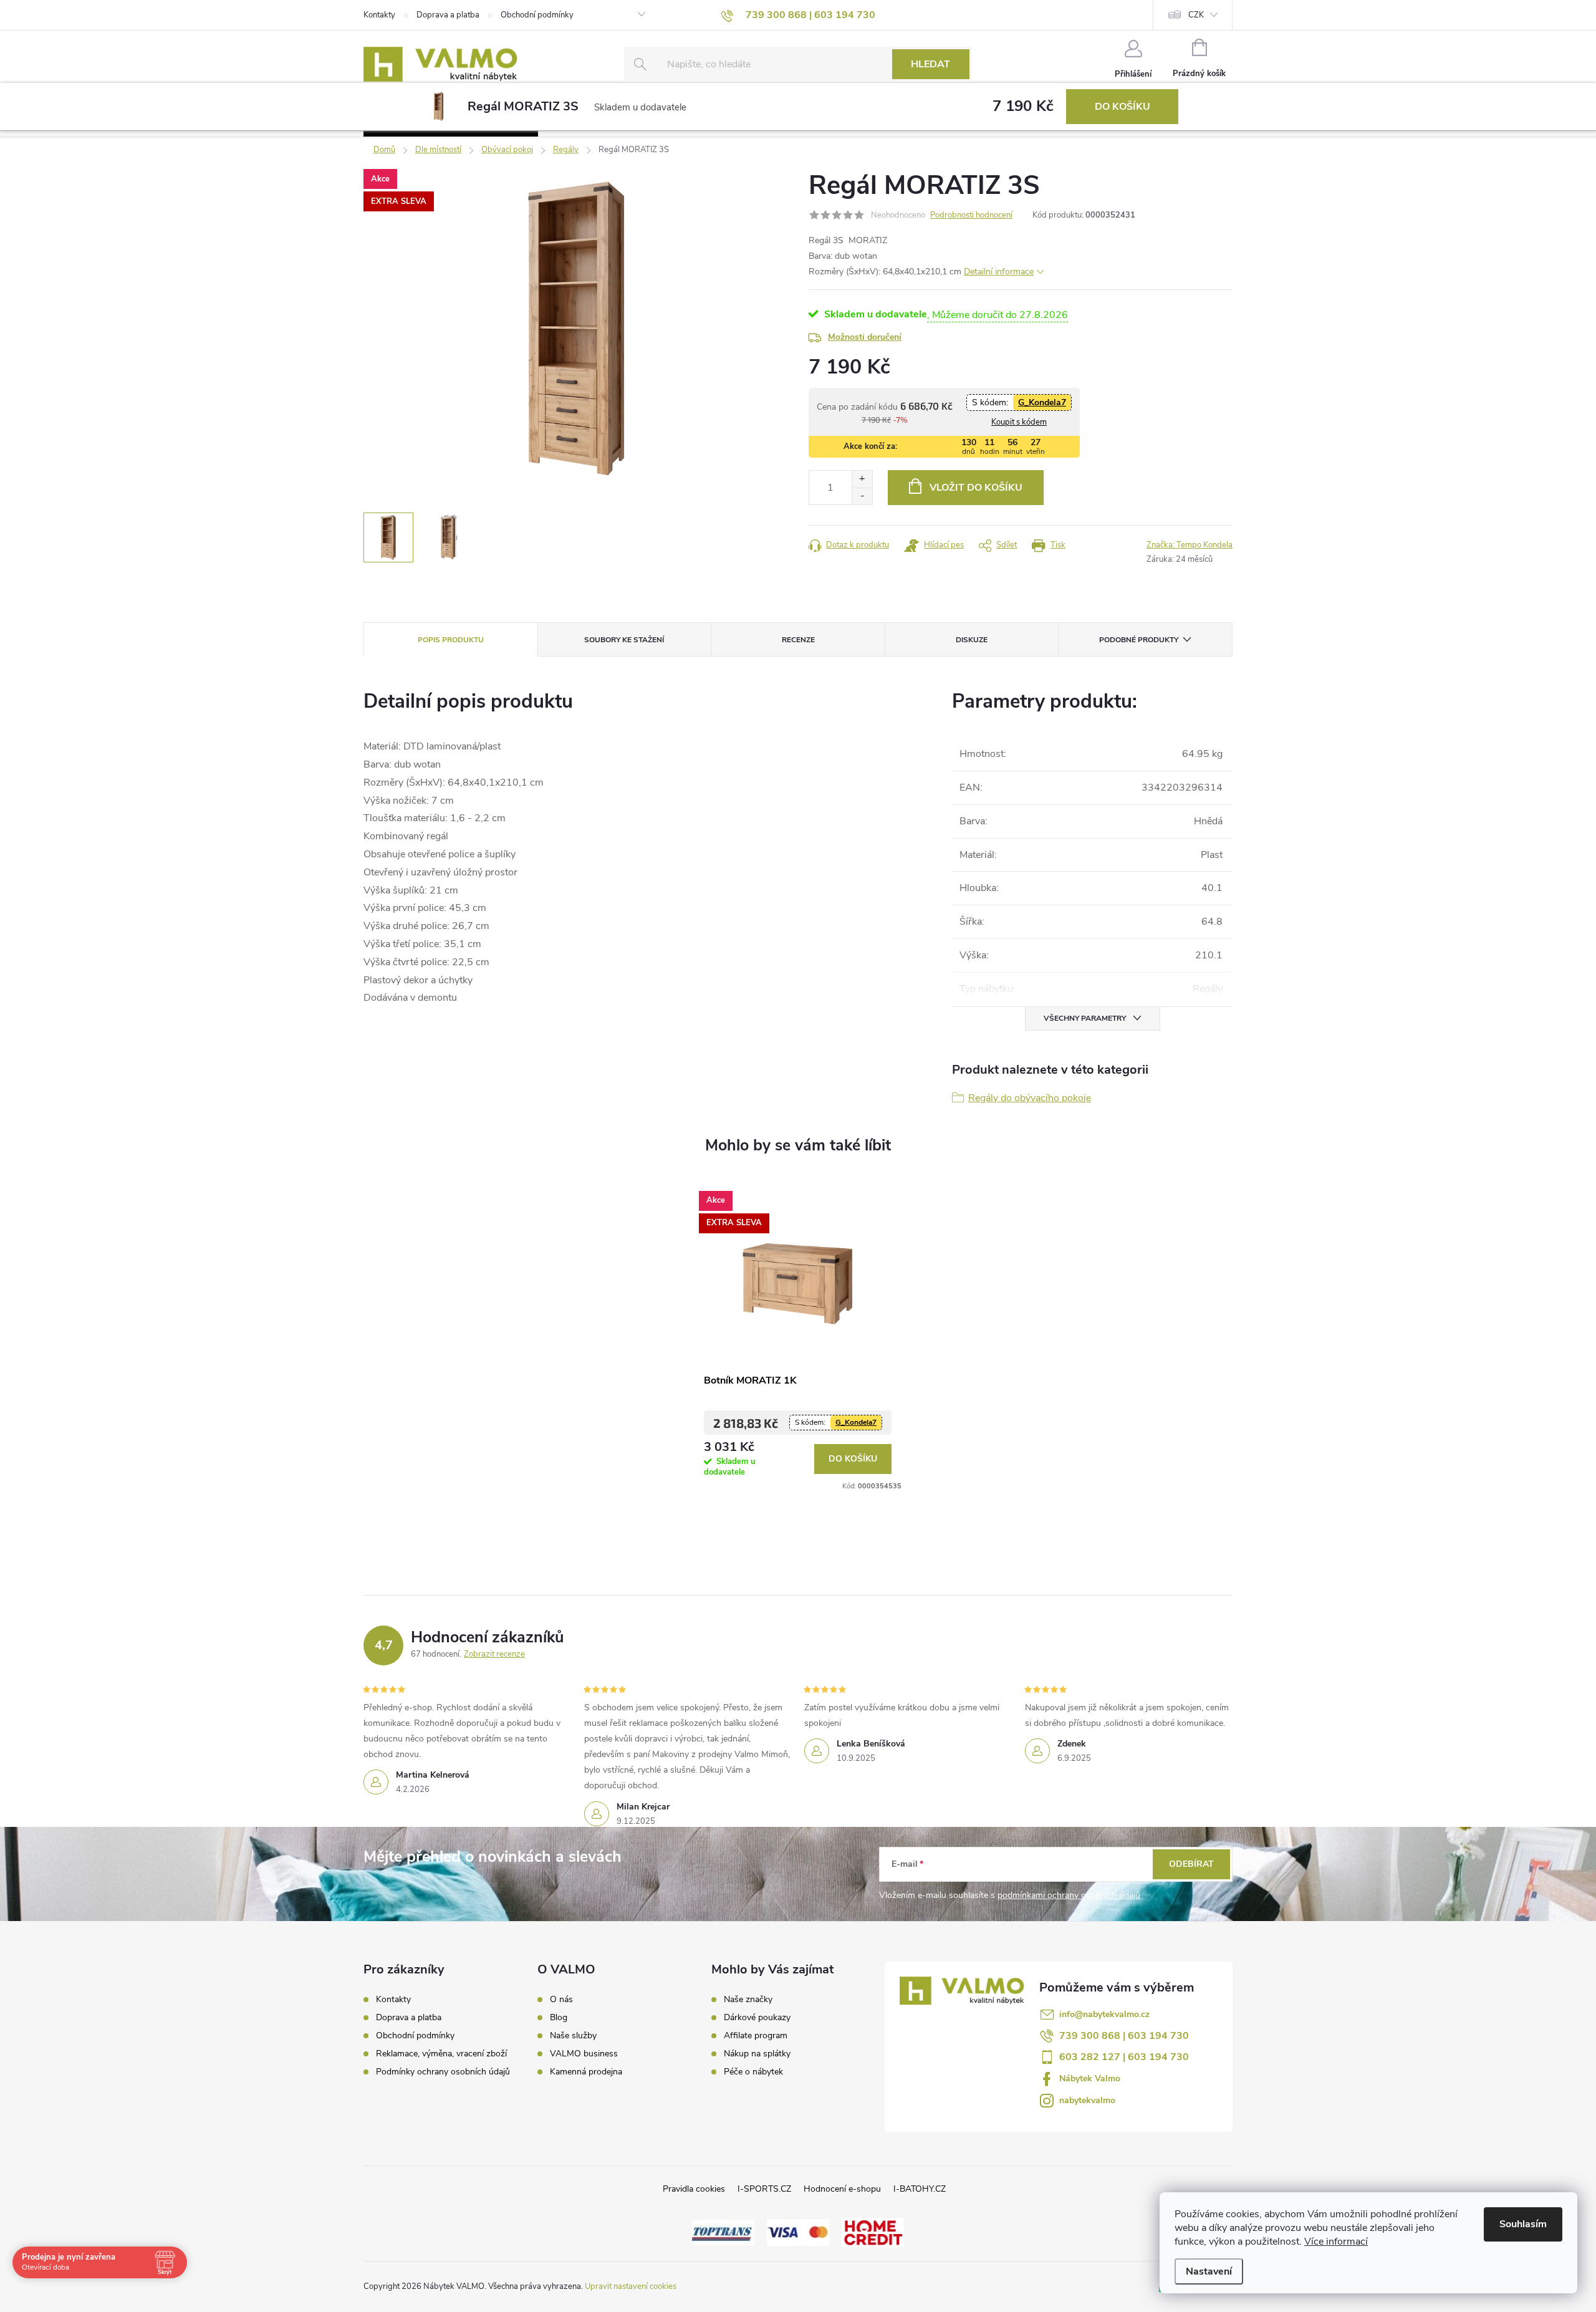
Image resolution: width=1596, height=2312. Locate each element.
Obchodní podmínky (537, 15)
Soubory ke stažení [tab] (624, 640)
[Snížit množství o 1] (862, 496)
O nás (561, 2000)
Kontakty (379, 15)
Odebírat (1191, 1864)
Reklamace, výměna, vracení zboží (441, 2054)
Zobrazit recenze (494, 1654)
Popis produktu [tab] (451, 640)
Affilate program (756, 2036)
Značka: (1190, 545)
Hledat (930, 64)
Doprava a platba (448, 15)
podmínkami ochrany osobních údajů (1069, 1895)
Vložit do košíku (976, 488)
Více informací (1336, 2242)
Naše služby (573, 2036)
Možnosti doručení (865, 337)
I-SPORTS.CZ (764, 2189)
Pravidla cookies (694, 2189)
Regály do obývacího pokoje (1030, 1098)
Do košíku (1122, 107)
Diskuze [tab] (972, 640)
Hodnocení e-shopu (842, 2189)
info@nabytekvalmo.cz (1104, 2014)
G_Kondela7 (1042, 402)
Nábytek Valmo (1090, 2078)
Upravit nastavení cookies (631, 2286)
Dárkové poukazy (757, 2018)
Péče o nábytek (753, 2072)
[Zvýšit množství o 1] (862, 479)
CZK (1196, 15)
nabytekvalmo (1087, 2100)
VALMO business (584, 2054)
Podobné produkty (1139, 640)
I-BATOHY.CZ (920, 2189)
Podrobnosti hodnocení (971, 215)
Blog (559, 2018)
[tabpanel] (798, 1337)
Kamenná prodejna (586, 2072)
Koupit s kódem (1019, 422)
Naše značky (748, 2000)
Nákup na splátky (757, 2054)
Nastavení (1209, 2271)
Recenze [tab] (798, 640)
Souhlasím (1523, 2224)
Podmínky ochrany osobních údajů (443, 2072)
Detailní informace (999, 272)
